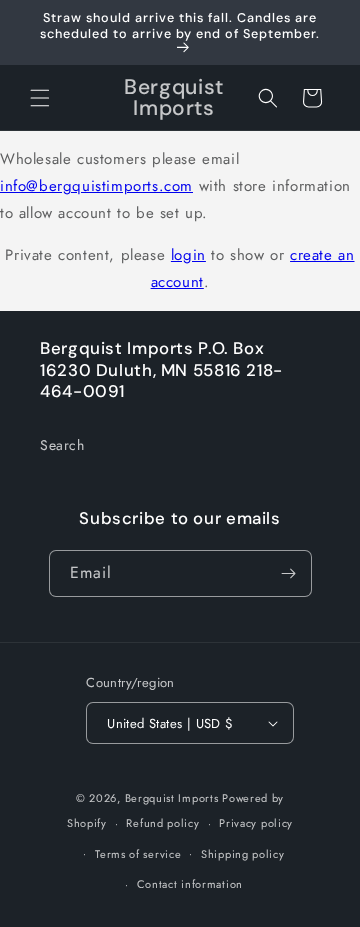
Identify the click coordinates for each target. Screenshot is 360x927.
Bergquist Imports (172, 798)
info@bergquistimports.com (96, 186)
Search (62, 445)
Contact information (190, 884)
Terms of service (138, 854)
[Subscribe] (289, 573)
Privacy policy (256, 823)
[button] (40, 98)
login (188, 255)
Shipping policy (243, 854)
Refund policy (162, 823)
